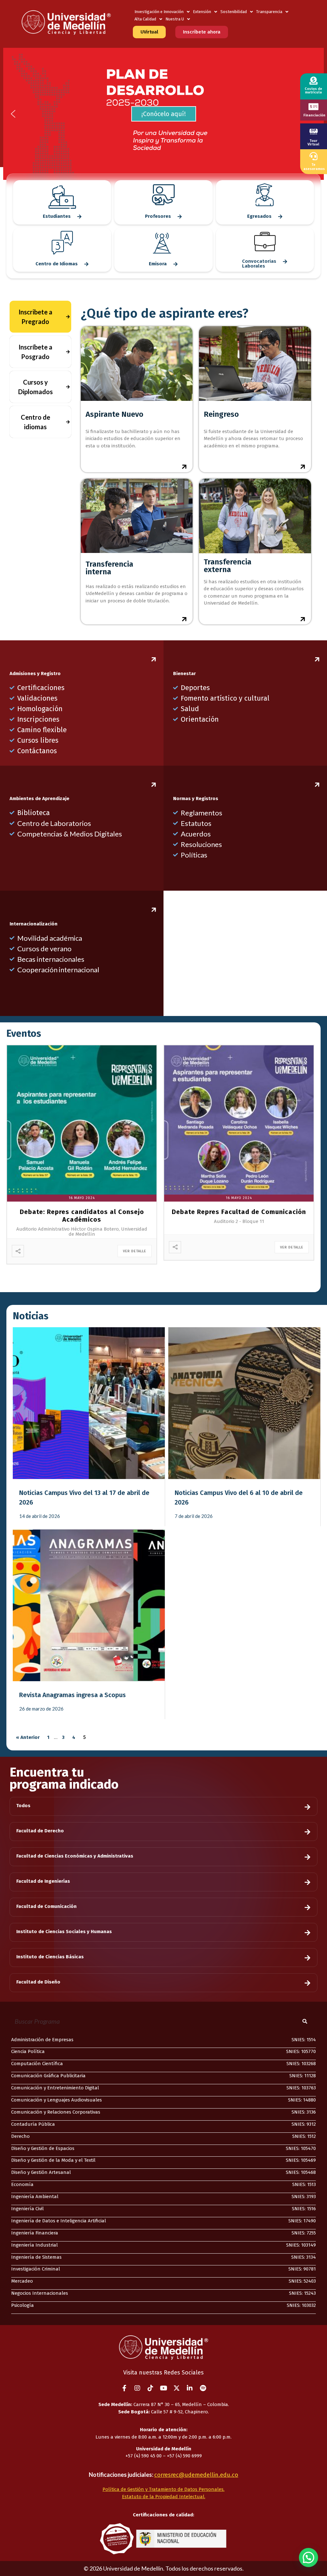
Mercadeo (22, 2281)
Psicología (23, 2305)
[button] (163, 114)
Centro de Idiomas (57, 264)
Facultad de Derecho (40, 1831)
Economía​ (22, 2184)
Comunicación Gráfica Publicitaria (48, 2076)
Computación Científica (37, 2064)
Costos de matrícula (313, 91)
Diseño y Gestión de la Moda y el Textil (53, 2160)
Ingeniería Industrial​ (34, 2245)
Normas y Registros (196, 799)
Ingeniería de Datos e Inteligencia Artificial (59, 2221)
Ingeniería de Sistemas (36, 2257)
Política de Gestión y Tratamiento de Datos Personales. (163, 2489)
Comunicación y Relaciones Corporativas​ (56, 2112)
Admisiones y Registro (35, 673)
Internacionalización (34, 924)
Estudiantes (57, 216)
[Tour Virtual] (314, 131)
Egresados (259, 216)
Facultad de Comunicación (46, 1906)
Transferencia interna (109, 568)
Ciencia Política (28, 2051)
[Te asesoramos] (313, 156)
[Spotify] (203, 2388)
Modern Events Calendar (171, 1283)
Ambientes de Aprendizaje (39, 799)
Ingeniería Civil (27, 2209)
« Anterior (28, 1737)
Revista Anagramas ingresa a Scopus (72, 1695)
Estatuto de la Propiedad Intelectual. (164, 2497)
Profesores (158, 216)
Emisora (158, 264)
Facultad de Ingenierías (43, 1881)
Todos (23, 1806)
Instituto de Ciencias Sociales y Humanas (64, 1932)
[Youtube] (163, 2388)
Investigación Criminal (36, 2269)
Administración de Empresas (42, 2040)
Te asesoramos (314, 167)
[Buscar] (306, 2021)
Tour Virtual (313, 143)
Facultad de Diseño (38, 1982)
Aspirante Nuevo (114, 414)
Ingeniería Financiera (35, 2233)
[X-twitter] (177, 2388)
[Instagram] (137, 2388)
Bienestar (184, 673)
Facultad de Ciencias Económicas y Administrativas (75, 1856)
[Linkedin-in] (190, 2388)
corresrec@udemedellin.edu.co (196, 2475)
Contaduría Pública (33, 2124)
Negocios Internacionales (40, 2293)
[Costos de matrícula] (313, 81)
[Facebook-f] (124, 2388)
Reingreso (221, 414)
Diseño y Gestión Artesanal (41, 2172)
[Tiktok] (150, 2388)
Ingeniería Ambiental (35, 2197)
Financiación (314, 115)
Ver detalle (135, 1251)
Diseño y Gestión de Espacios (43, 2148)
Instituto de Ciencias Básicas (50, 1957)
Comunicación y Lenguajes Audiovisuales (57, 2100)
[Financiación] (313, 107)
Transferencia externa (228, 566)
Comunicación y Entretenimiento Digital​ (55, 2088)
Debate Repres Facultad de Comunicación (239, 1212)
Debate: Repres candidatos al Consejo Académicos (82, 1216)
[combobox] (151, 2021)
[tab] (40, 317)
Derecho (20, 2136)
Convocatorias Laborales (259, 264)
